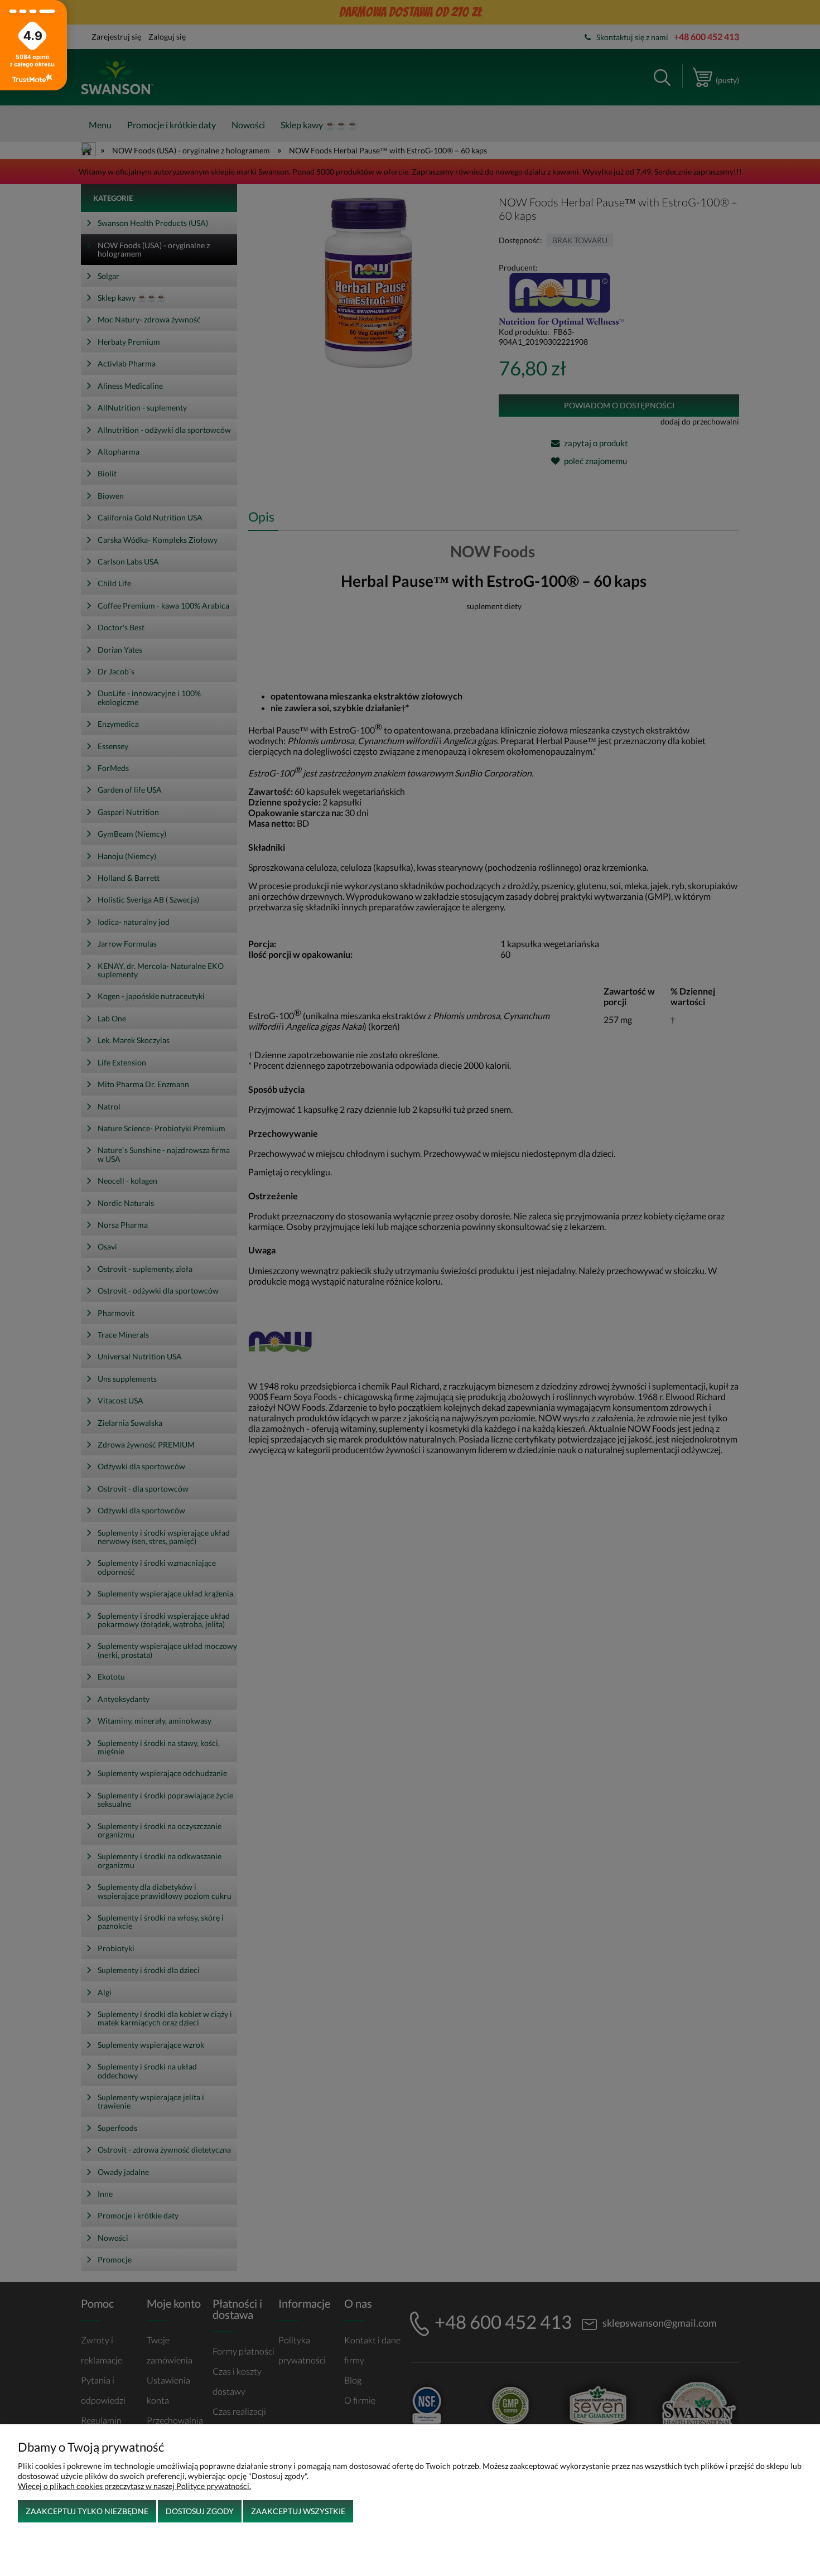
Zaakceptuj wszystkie (298, 2511)
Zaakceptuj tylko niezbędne (87, 2511)
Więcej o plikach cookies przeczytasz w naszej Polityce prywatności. (134, 2486)
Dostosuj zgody (200, 2511)
